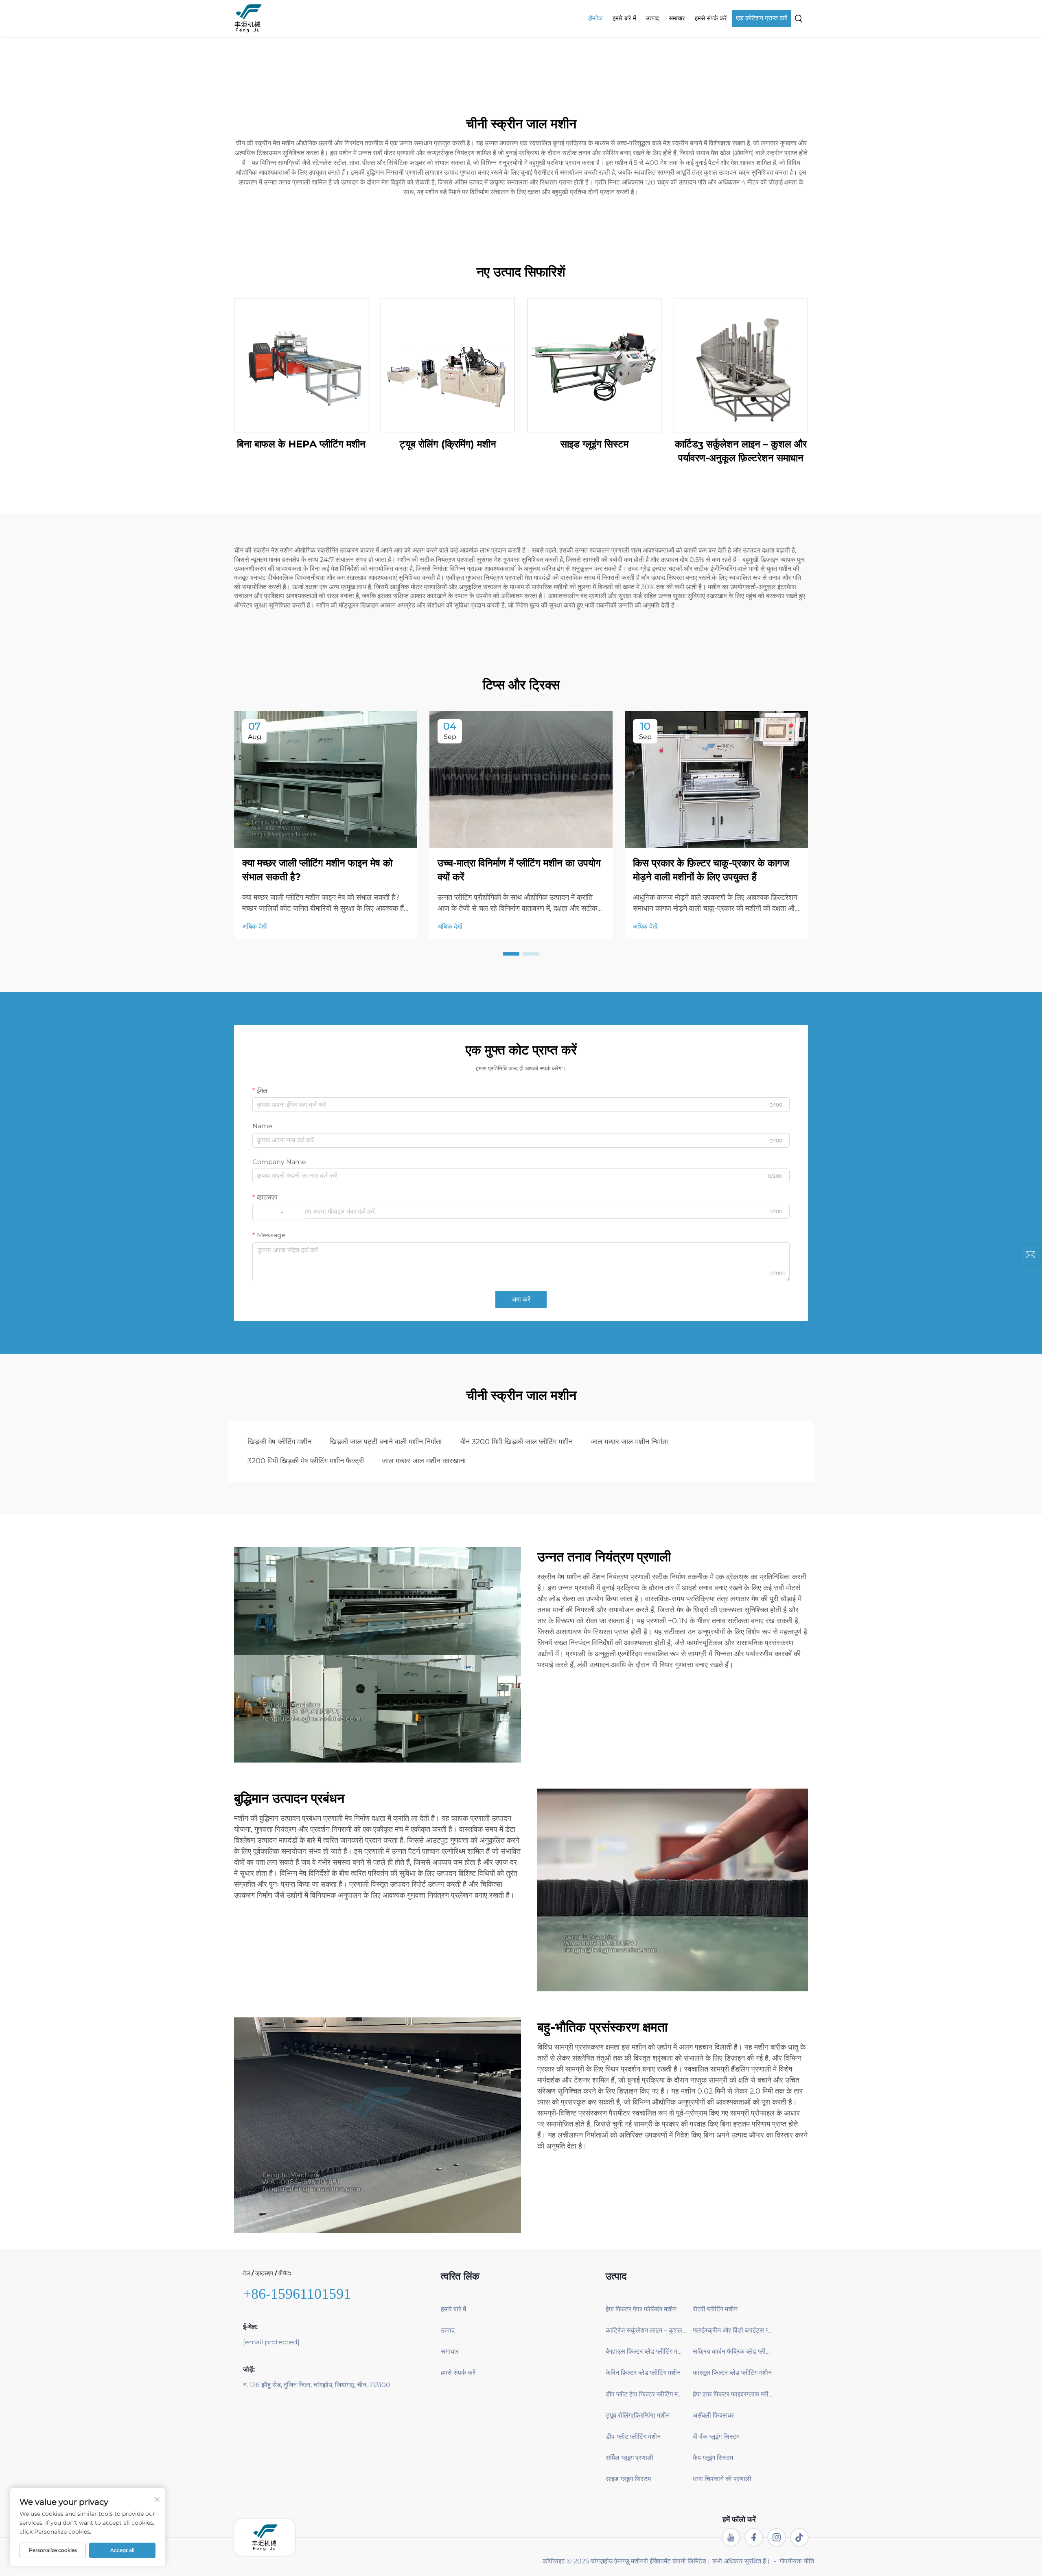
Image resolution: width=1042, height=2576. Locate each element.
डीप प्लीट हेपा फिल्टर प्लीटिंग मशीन (646, 2394)
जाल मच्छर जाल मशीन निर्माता (629, 1442)
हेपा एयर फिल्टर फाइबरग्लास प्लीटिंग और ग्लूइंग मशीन (733, 2394)
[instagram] (777, 2537)
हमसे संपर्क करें (711, 18)
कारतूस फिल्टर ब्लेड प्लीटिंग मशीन (732, 2373)
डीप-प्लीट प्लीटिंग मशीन (633, 2437)
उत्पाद (652, 18)
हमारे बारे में (624, 18)
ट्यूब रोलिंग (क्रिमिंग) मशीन (448, 444)
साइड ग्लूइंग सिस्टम (594, 444)
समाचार (677, 18)
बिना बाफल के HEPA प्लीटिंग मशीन (301, 444)
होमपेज (595, 18)
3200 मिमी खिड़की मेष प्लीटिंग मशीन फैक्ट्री (306, 1461)
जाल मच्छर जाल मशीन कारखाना (424, 1461)
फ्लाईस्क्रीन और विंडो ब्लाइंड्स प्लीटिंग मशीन (733, 2330)
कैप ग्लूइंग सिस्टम (713, 2458)
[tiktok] (799, 2537)
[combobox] (279, 1212)
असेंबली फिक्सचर (713, 2415)
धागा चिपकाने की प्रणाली (722, 2479)
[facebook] (754, 2537)
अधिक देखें (254, 926)
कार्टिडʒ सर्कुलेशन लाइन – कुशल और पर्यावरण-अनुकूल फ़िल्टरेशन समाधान (741, 451)
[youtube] (731, 2537)
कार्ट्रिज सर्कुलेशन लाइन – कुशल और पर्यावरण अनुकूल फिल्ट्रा (646, 2330)
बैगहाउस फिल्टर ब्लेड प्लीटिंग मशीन (646, 2351)
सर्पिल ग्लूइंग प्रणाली (629, 2458)
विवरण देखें (301, 365)
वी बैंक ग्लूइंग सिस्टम (716, 2437)
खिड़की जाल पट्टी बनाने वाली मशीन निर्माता (385, 1442)
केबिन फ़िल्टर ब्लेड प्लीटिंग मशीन (643, 2373)
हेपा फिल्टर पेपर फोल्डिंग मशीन (641, 2309)
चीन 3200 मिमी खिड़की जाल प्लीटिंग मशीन (516, 1442)
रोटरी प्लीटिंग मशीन (715, 2309)
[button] (511, 954)
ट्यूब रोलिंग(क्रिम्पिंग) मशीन (638, 2415)
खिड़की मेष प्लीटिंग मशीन (279, 1442)
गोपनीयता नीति (797, 2561)
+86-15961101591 (297, 2294)
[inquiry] (1030, 1255)
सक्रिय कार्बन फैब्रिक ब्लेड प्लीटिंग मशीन (733, 2351)
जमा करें (521, 1299)
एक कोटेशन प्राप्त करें (762, 18)
